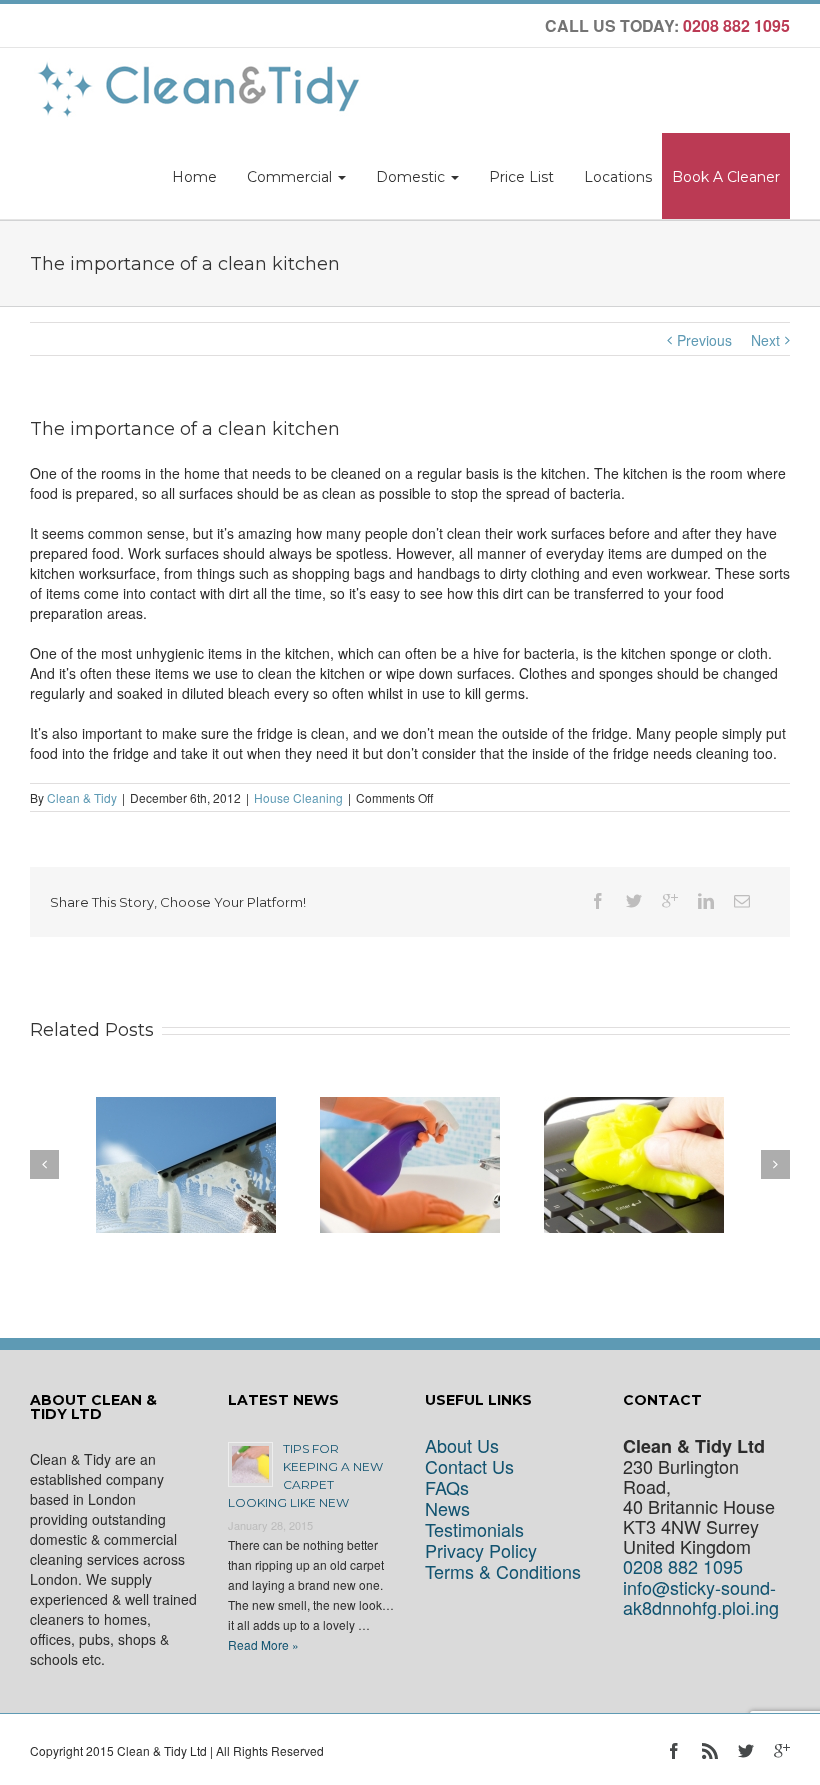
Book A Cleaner (726, 177)
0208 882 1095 (683, 1566)
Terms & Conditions (503, 1571)
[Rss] (710, 1751)
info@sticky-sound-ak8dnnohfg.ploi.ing (701, 1597)
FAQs (447, 1487)
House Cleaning (298, 797)
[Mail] (742, 901)
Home (194, 177)
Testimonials (474, 1529)
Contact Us (469, 1466)
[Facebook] (598, 901)
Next (765, 340)
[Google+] (670, 901)
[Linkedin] (706, 901)
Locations (618, 177)
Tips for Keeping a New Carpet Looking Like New (305, 1475)
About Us (462, 1445)
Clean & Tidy (82, 797)
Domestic (412, 177)
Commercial (291, 177)
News (447, 1508)
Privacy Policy (481, 1550)
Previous (704, 340)
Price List (521, 177)
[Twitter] (634, 901)
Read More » (263, 1644)
